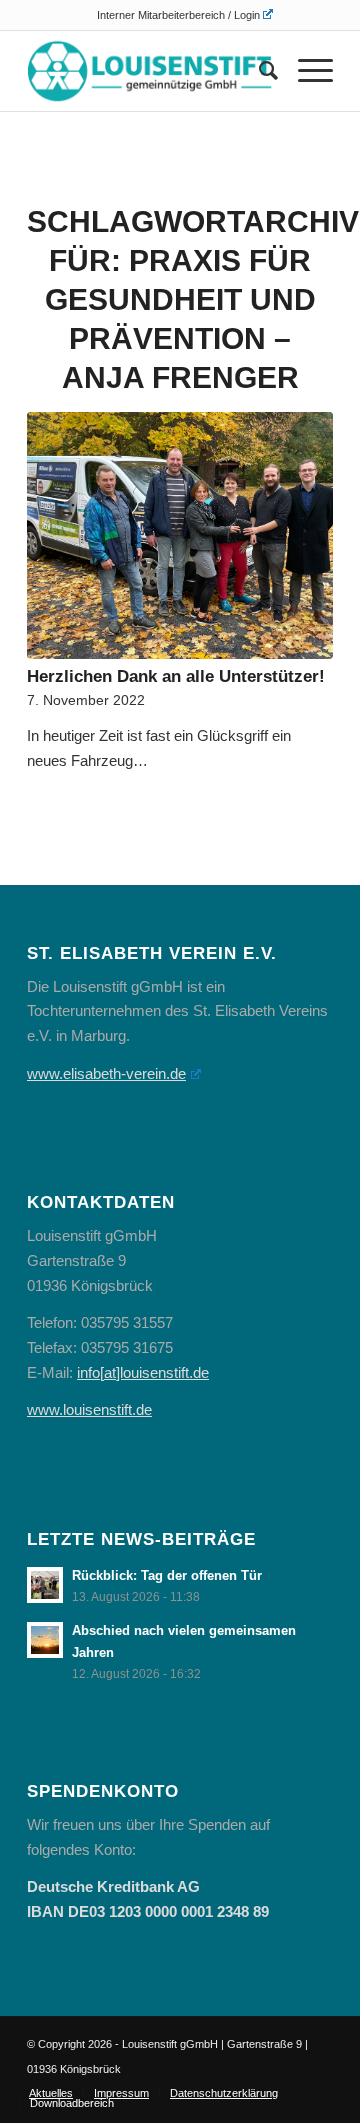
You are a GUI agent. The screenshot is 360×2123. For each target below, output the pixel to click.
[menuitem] (185, 14)
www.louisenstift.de (89, 1409)
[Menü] (305, 71)
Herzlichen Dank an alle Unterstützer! (176, 676)
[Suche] (258, 71)
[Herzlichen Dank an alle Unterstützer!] (180, 535)
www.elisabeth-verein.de (106, 1073)
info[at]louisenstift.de (143, 1372)
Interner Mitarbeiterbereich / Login (178, 15)
